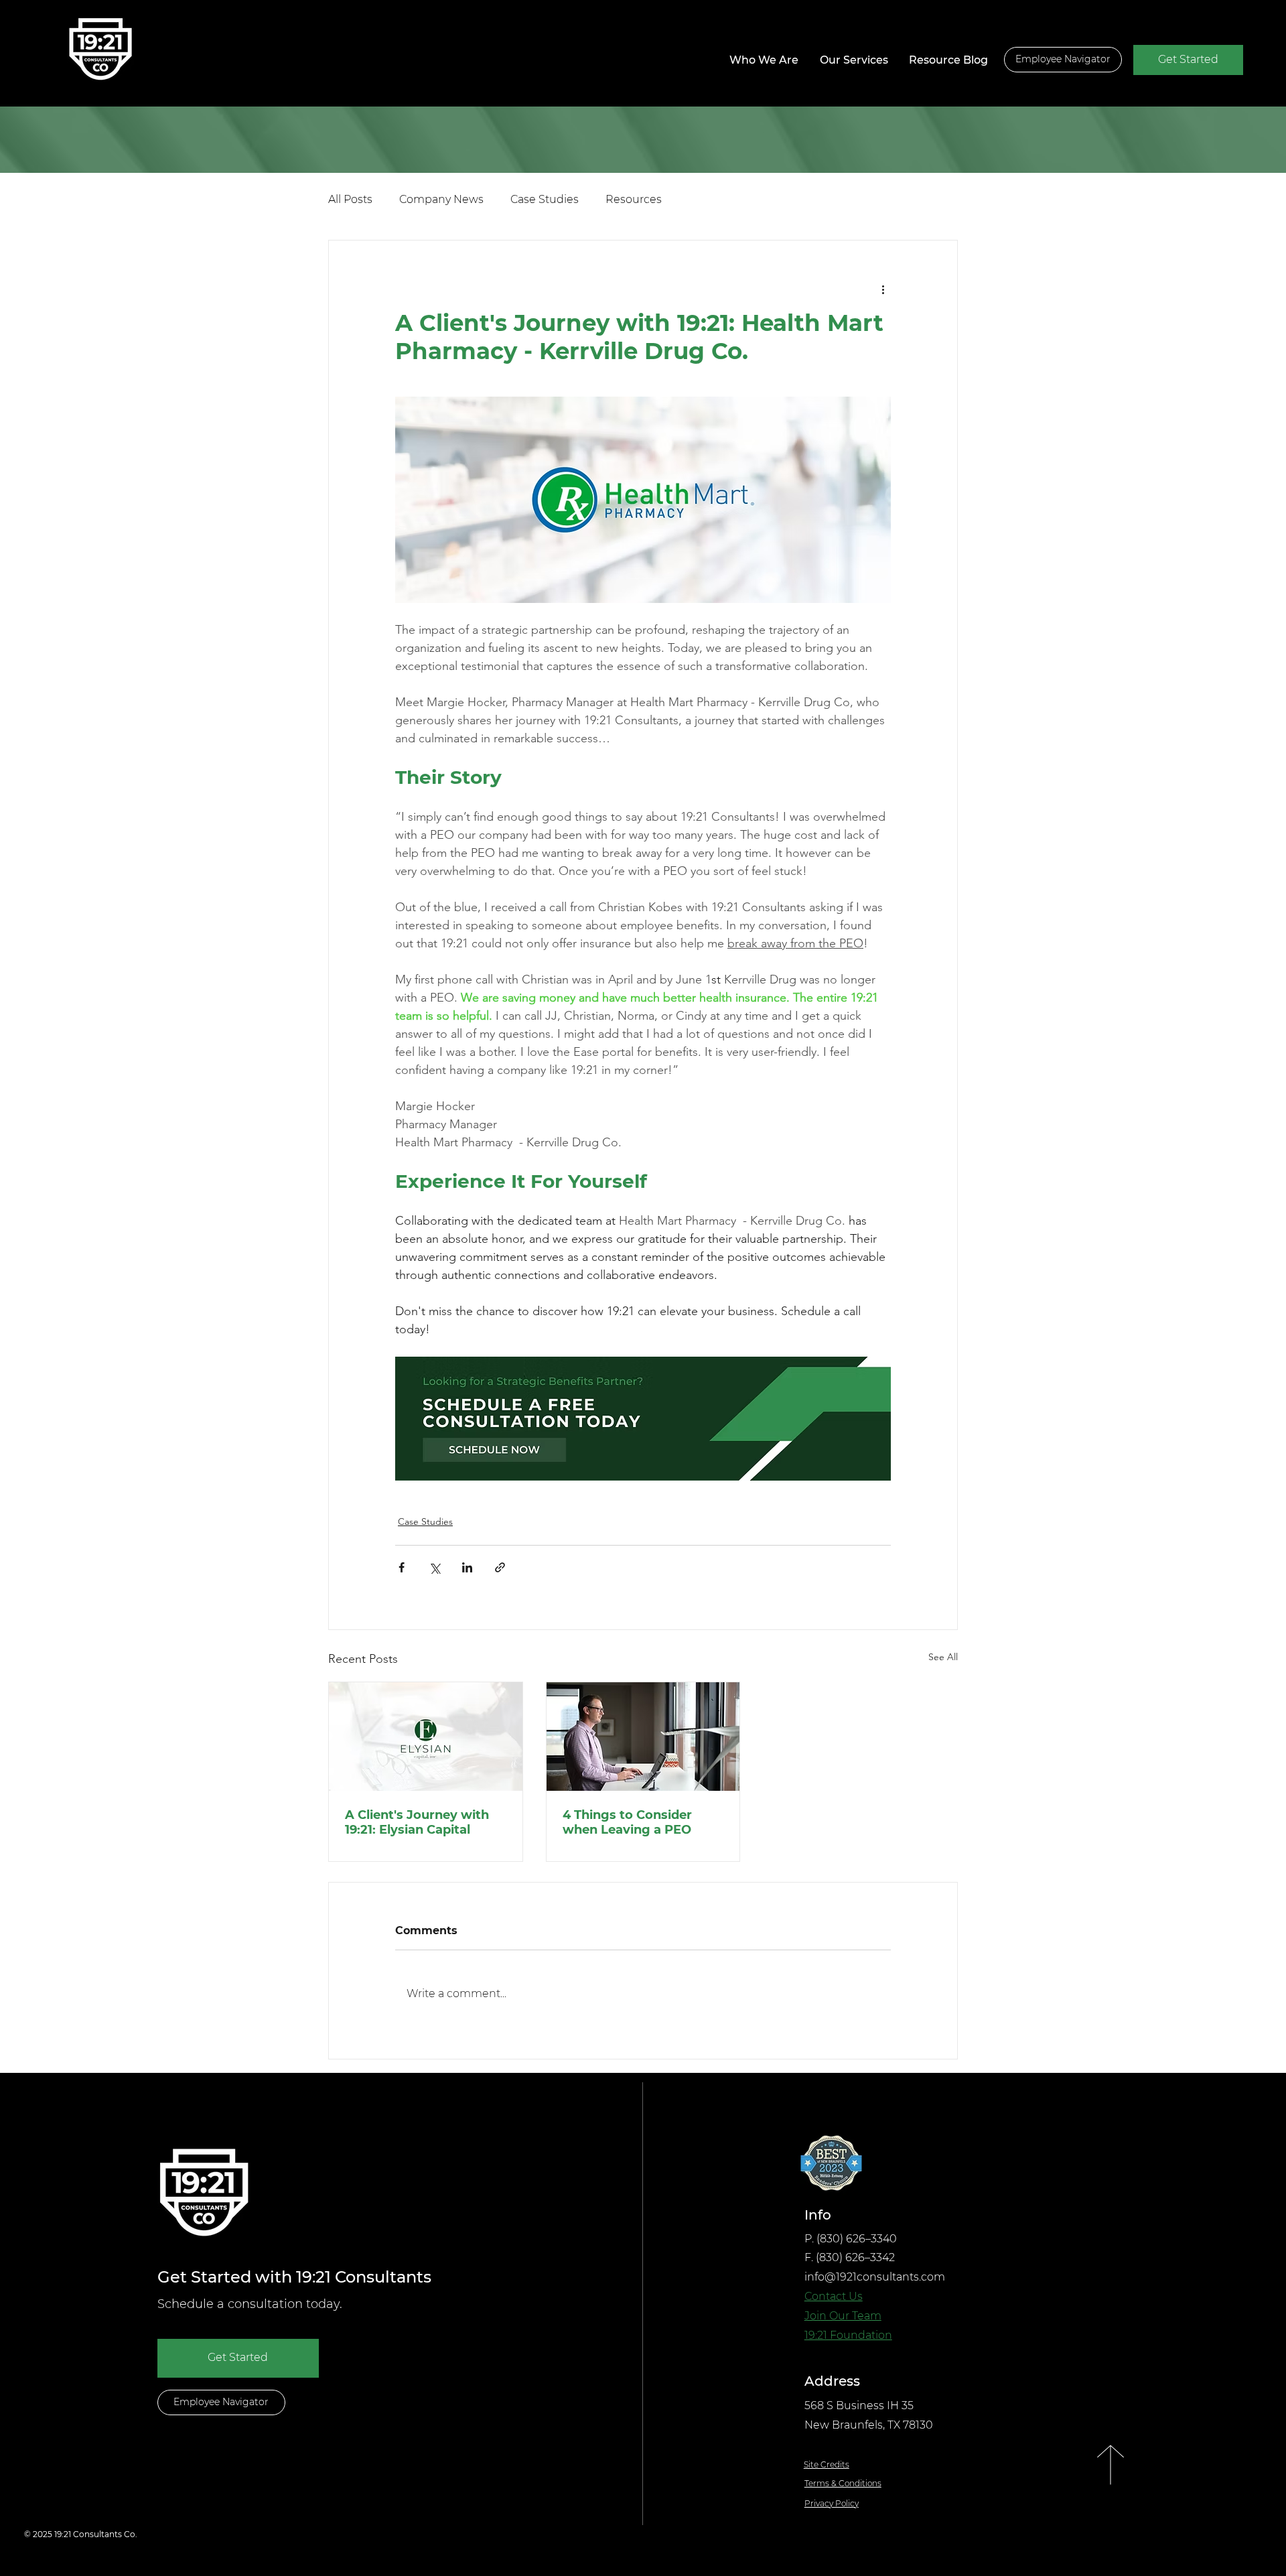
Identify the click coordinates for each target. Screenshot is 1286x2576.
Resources (634, 199)
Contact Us (834, 2296)
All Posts (350, 199)
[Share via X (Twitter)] (434, 1567)
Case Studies (545, 199)
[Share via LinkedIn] (467, 1567)
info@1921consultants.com (875, 2277)
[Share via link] (500, 1567)
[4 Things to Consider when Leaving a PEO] (643, 1737)
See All (943, 1657)
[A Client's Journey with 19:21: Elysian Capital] (426, 1737)
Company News (441, 199)
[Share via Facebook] (402, 1567)
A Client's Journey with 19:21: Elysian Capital (417, 1822)
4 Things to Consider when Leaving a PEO (627, 1822)
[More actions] (883, 289)
